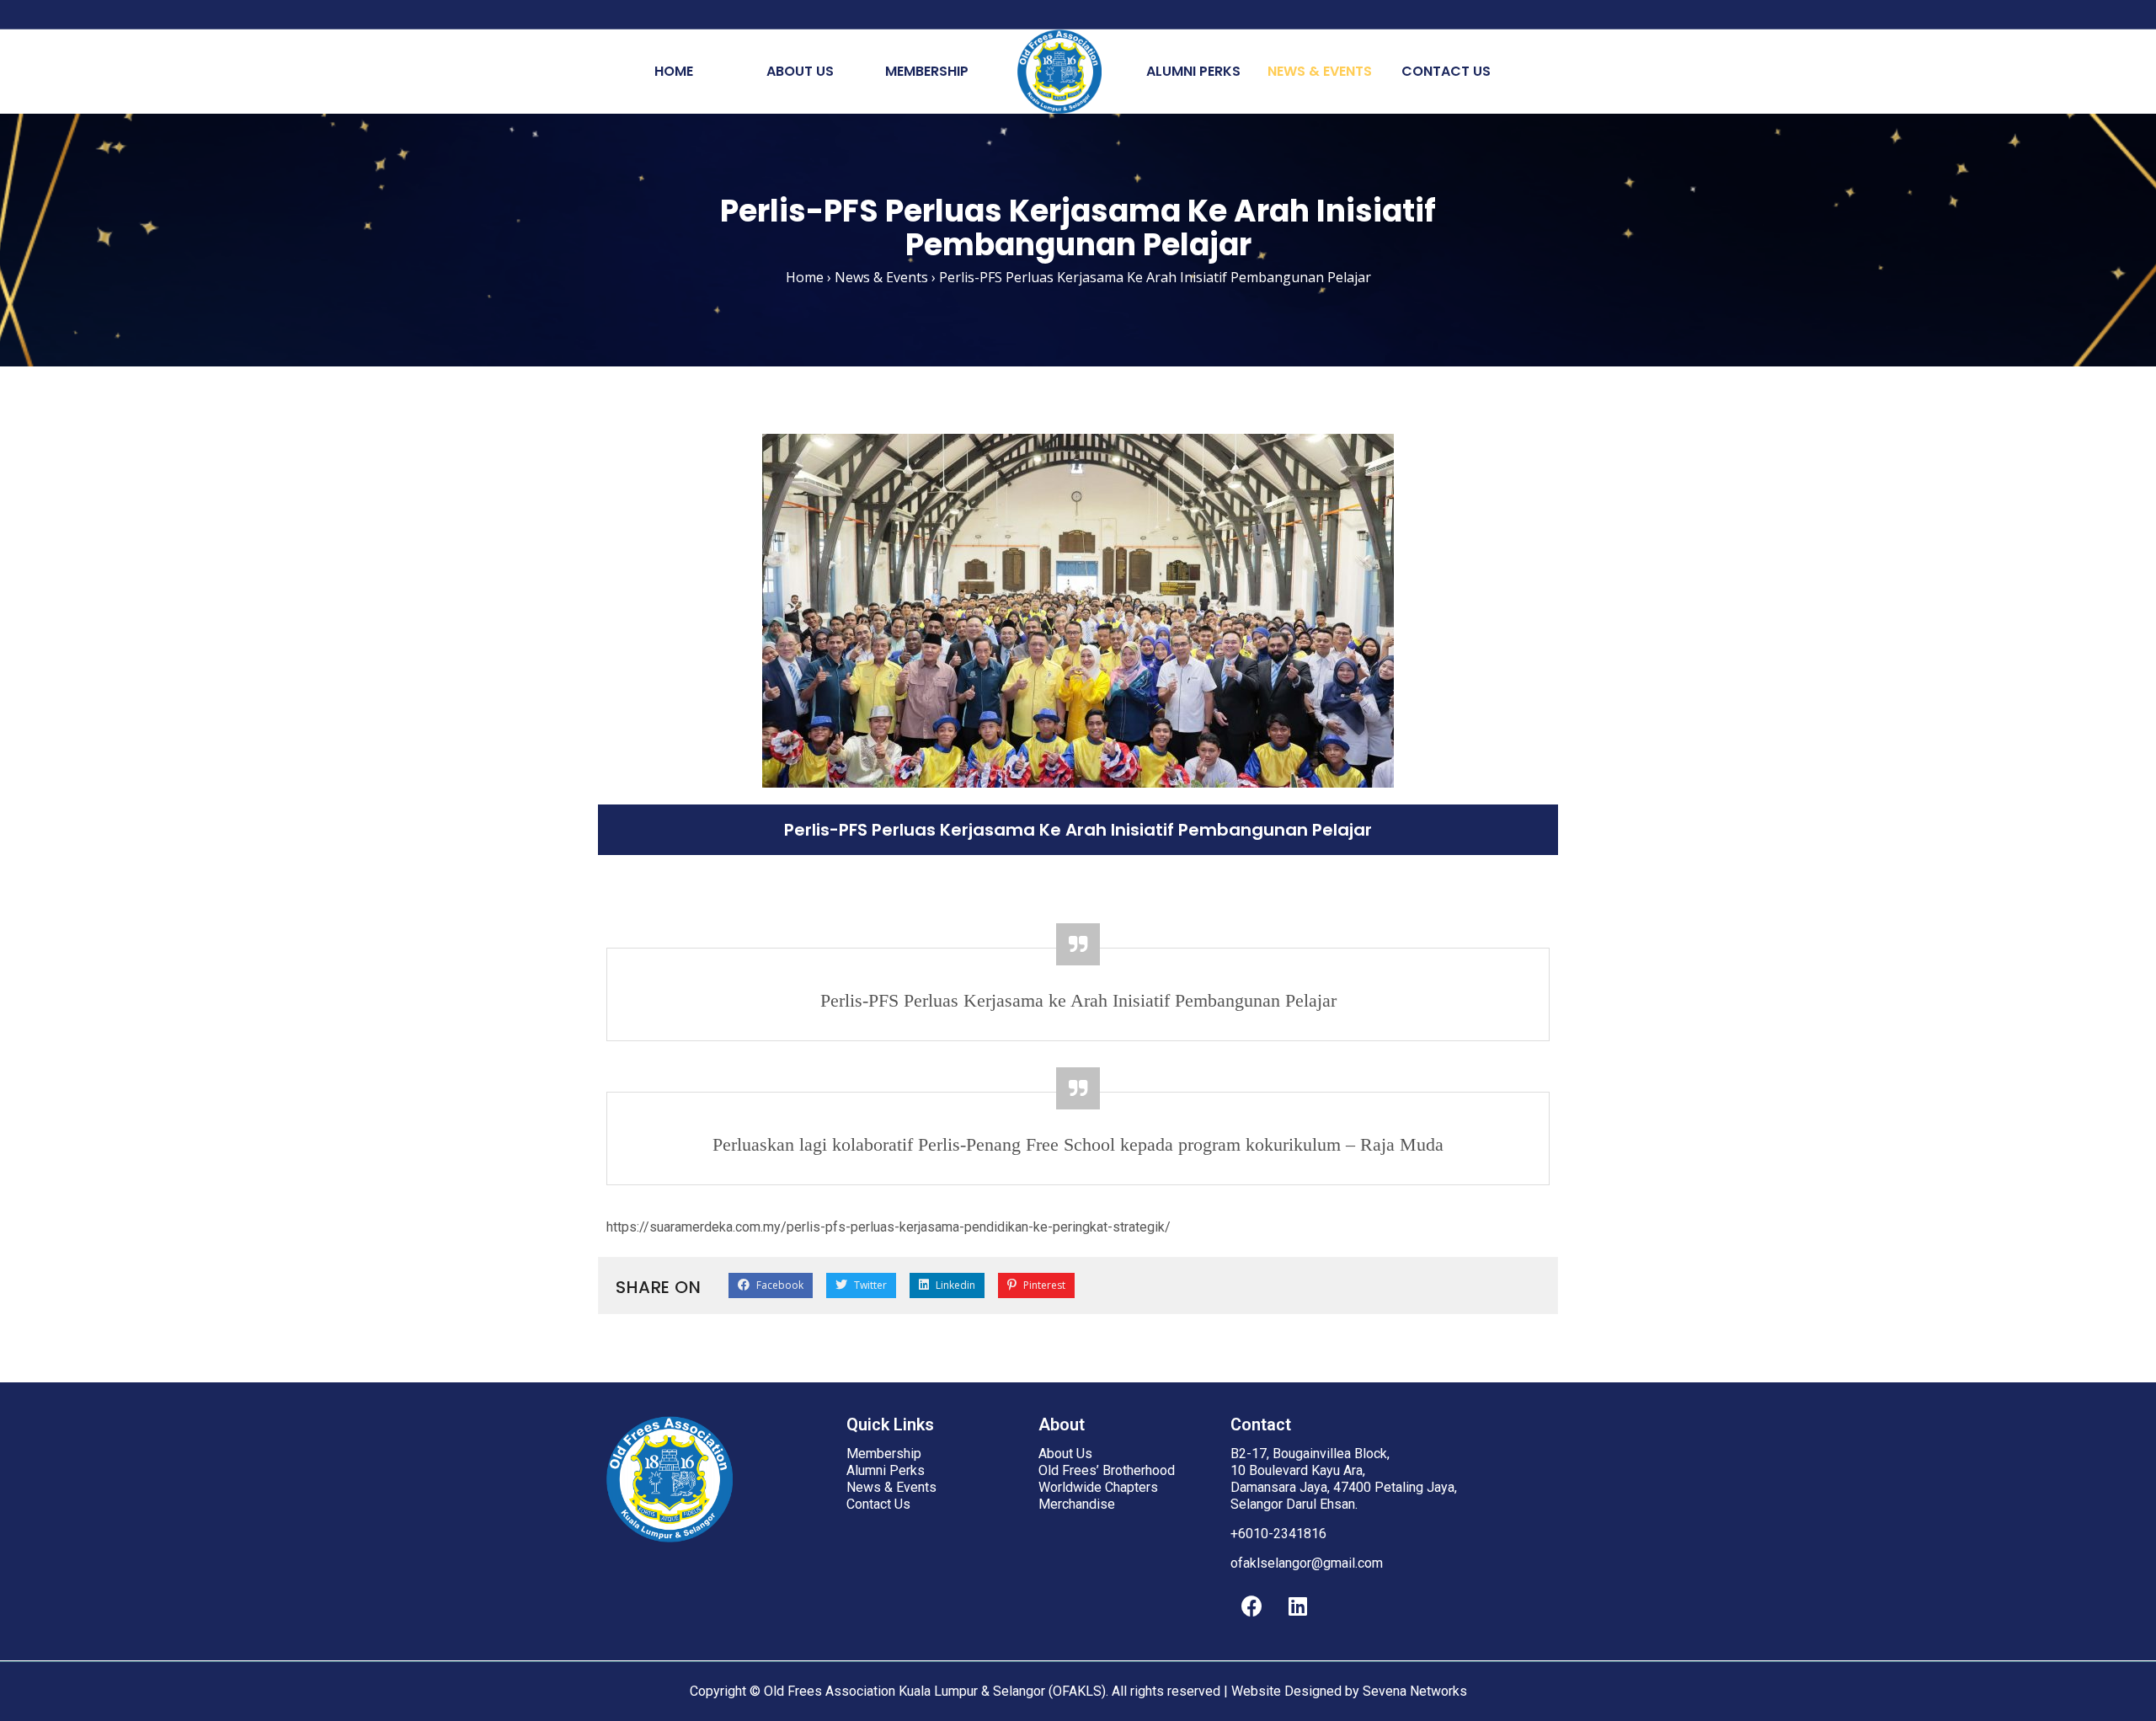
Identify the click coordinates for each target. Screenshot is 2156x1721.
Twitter (869, 1285)
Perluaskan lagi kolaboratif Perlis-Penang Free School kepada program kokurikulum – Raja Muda (1078, 1144)
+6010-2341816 (1278, 1534)
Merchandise (1077, 1504)
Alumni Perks (1193, 71)
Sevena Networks (1415, 1691)
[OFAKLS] (1059, 72)
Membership (927, 71)
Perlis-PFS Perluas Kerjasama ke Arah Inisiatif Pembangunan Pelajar (1078, 1000)
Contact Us (1446, 71)
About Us (800, 71)
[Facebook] (1251, 1606)
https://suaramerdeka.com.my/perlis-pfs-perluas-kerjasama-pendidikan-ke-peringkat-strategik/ (889, 1227)
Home (674, 71)
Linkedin (954, 1285)
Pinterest (1043, 1285)
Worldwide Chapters (1098, 1487)
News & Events (1320, 71)
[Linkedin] (1298, 1606)
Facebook (779, 1285)
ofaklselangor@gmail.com (1307, 1563)
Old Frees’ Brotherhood (1107, 1470)
